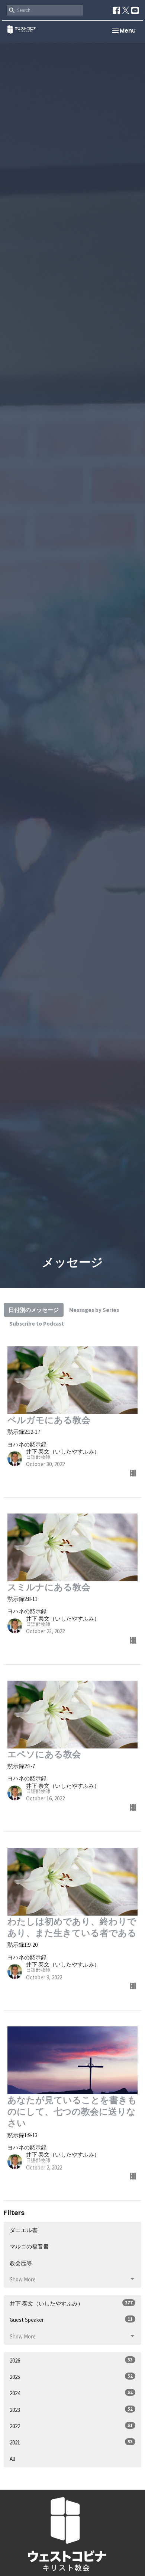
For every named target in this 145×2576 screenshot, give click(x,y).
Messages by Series (94, 1310)
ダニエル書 (24, 2230)
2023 (71, 2410)
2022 (71, 2426)
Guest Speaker (71, 2320)
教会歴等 (21, 2263)
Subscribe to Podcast (37, 1324)
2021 (71, 2442)
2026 (71, 2360)
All (12, 2459)
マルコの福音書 (29, 2246)
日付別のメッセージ (34, 1310)
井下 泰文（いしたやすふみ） (71, 2303)
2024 (71, 2393)
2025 (71, 2377)
